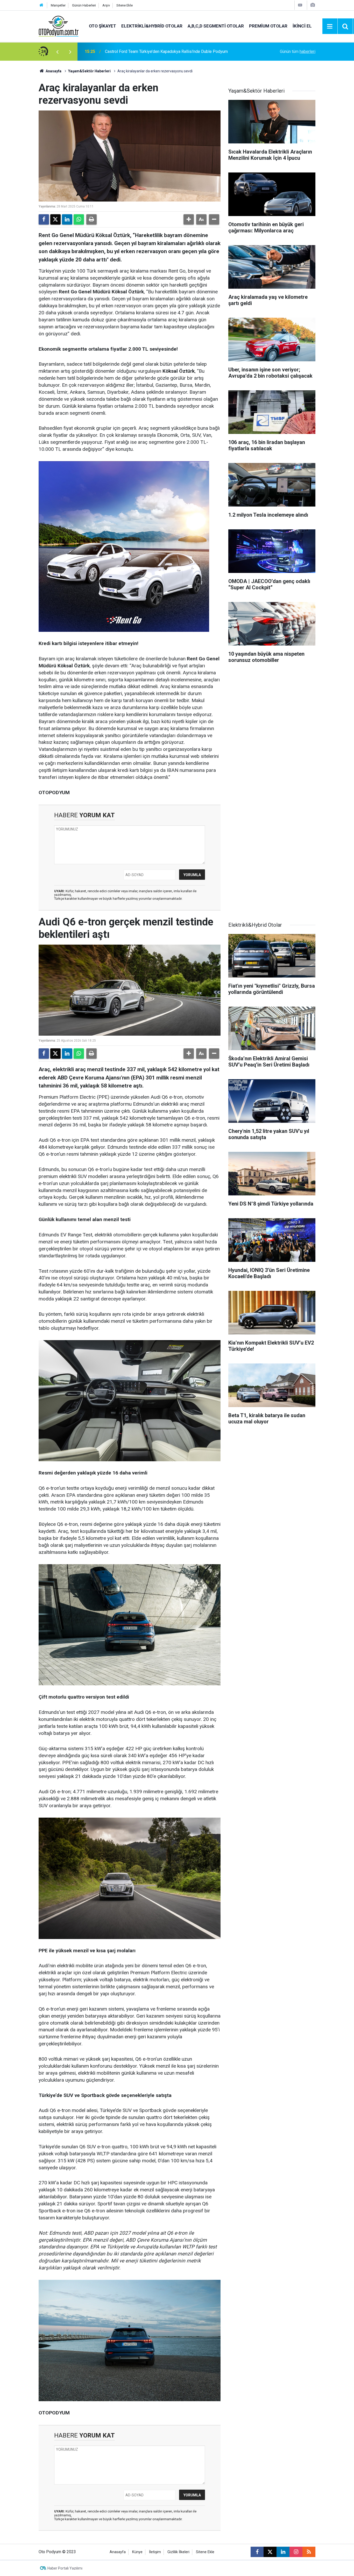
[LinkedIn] (67, 219)
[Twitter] (55, 219)
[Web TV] (300, 5)
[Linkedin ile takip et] (283, 2552)
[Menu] (330, 26)
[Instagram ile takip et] (296, 2552)
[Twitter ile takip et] (270, 2552)
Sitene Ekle (125, 5)
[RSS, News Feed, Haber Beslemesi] (309, 2552)
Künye (137, 2552)
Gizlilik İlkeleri (178, 2552)
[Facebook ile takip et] (257, 2552)
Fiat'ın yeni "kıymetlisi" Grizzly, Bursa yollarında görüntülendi (159, 51)
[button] (189, 219)
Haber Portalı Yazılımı (65, 2568)
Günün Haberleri (84, 5)
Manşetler (58, 5)
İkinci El (302, 26)
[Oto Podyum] (59, 26)
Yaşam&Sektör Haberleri (89, 71)
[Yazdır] (91, 219)
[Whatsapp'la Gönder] (79, 219)
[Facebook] (44, 219)
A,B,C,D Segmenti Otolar (216, 26)
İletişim (155, 2552)
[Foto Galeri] (313, 5)
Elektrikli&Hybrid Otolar (152, 26)
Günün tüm (298, 51)
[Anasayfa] (41, 5)
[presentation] (57, 52)
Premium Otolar (268, 26)
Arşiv (106, 5)
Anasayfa (53, 71)
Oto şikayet (102, 26)
